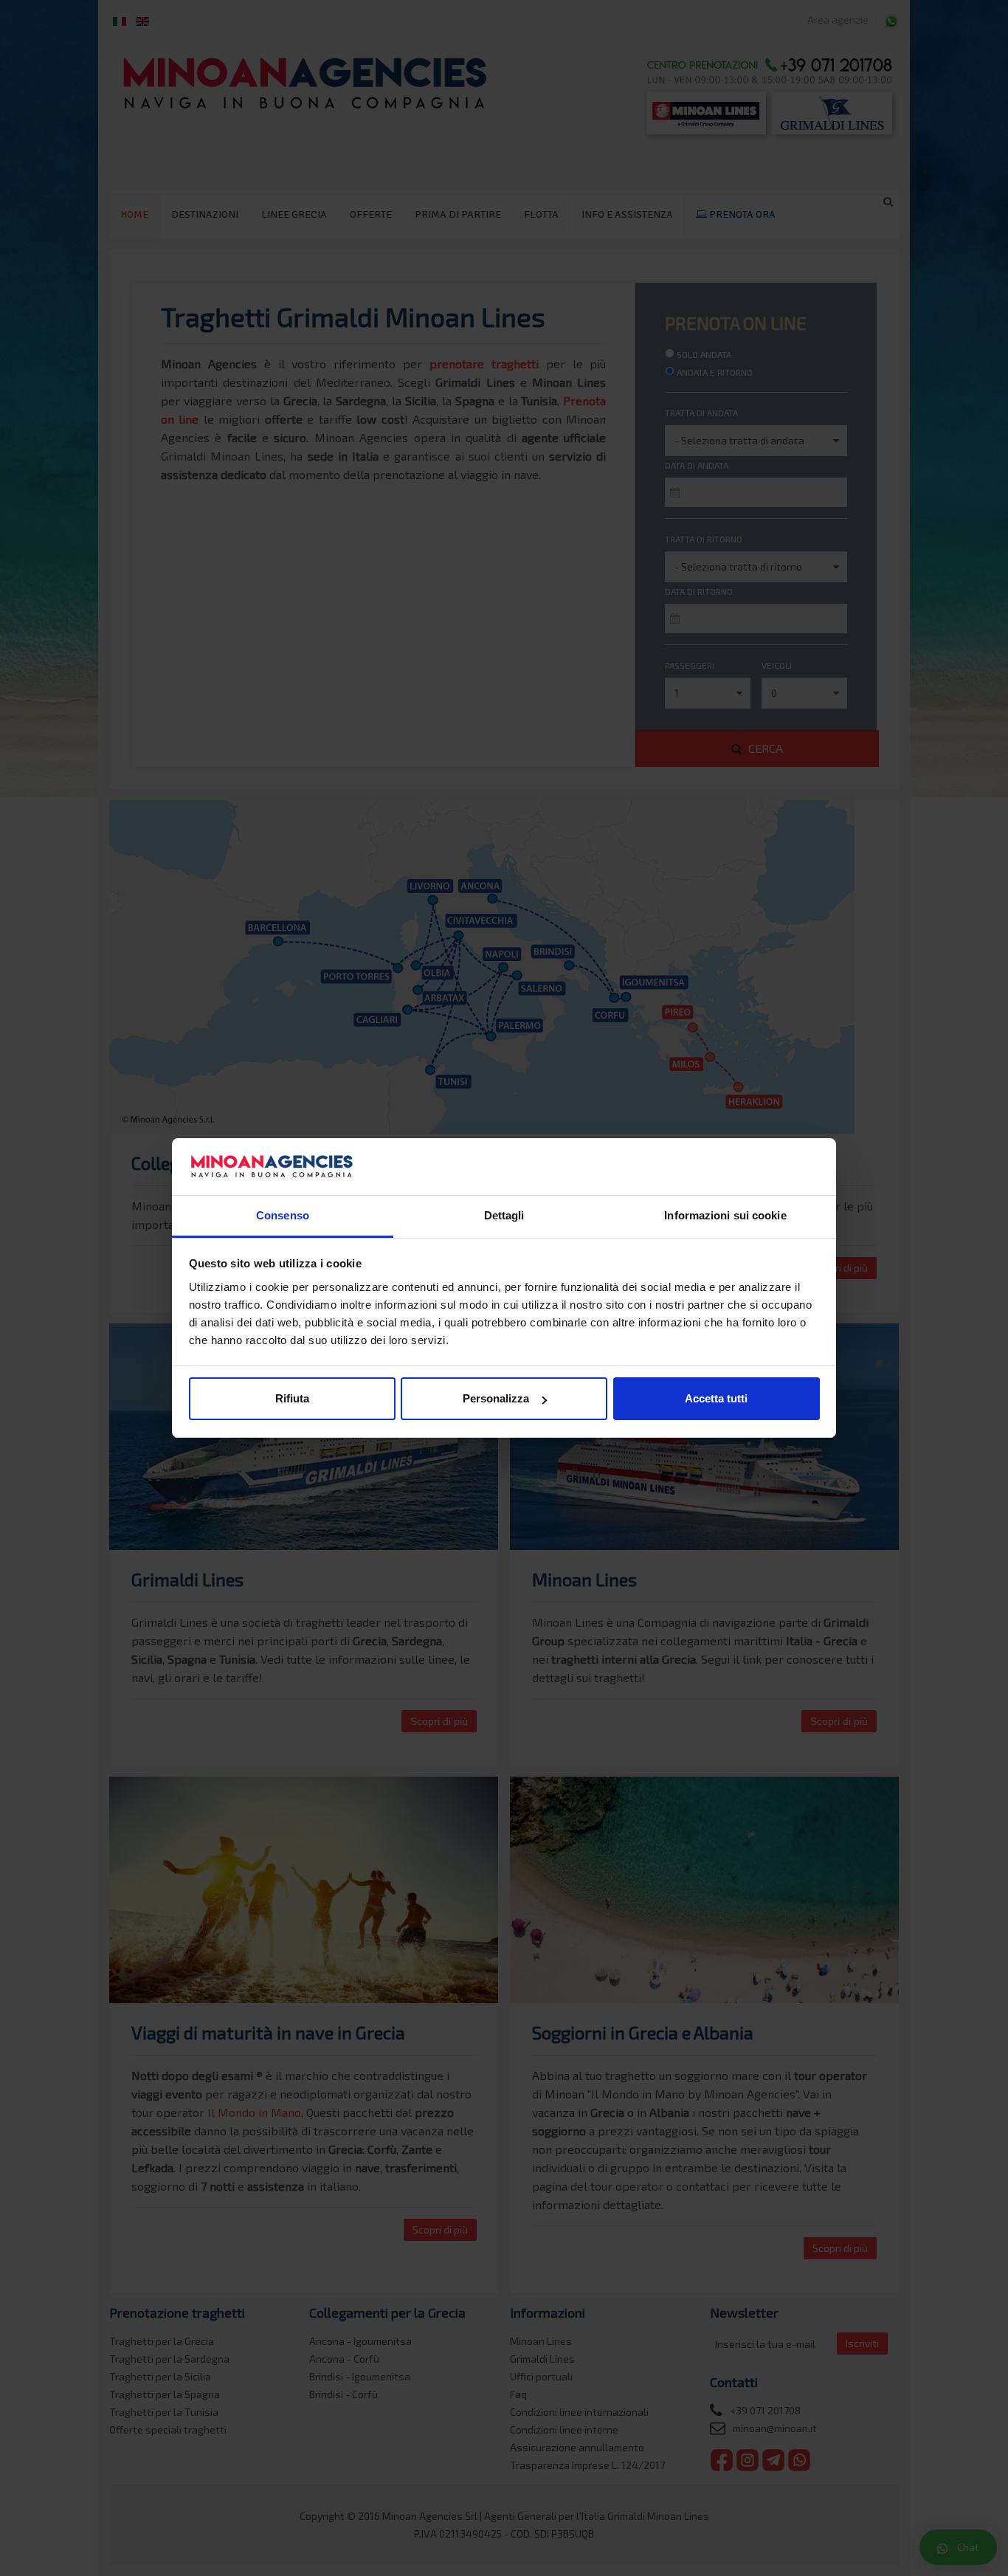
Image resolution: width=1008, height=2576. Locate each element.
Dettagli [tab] (504, 1215)
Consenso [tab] (283, 1215)
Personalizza (496, 1398)
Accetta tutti (716, 1398)
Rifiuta (292, 1398)
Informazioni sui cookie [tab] (725, 1215)
